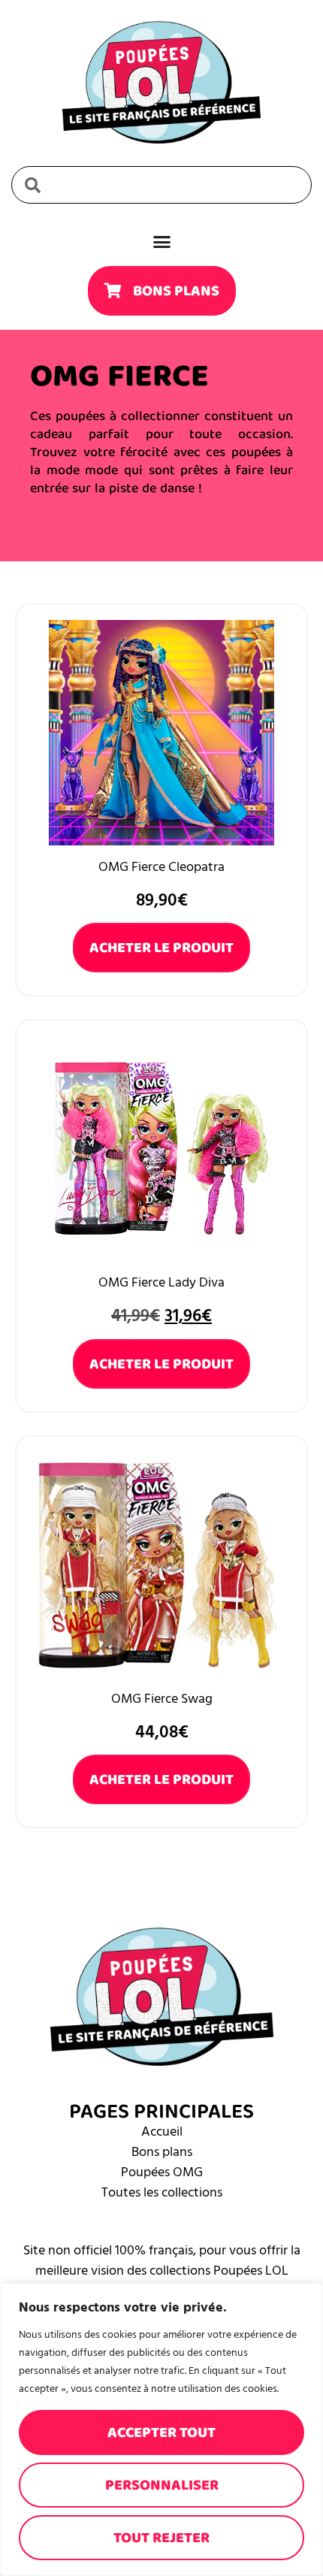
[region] (161, 2429)
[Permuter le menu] (162, 242)
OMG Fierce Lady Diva (161, 1282)
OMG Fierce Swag (162, 1699)
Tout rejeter (161, 2538)
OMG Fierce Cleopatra (161, 867)
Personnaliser (162, 2485)
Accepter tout (161, 2432)
